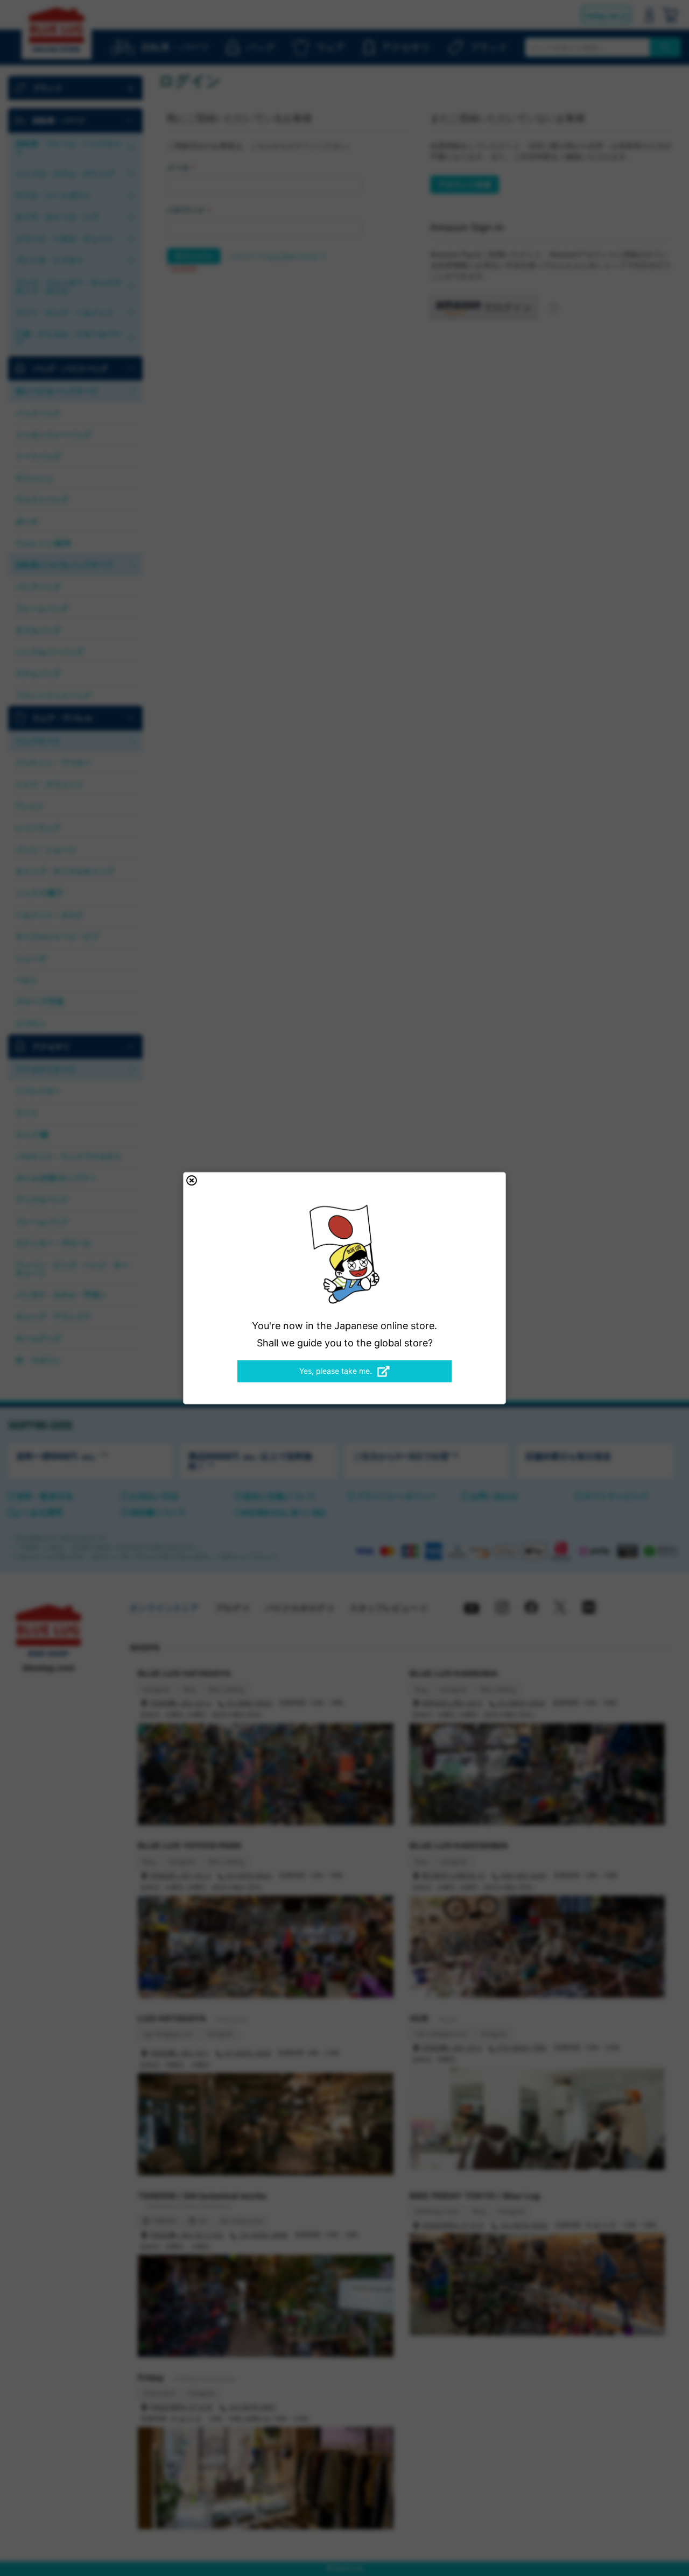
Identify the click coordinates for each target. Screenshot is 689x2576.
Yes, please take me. (336, 1371)
